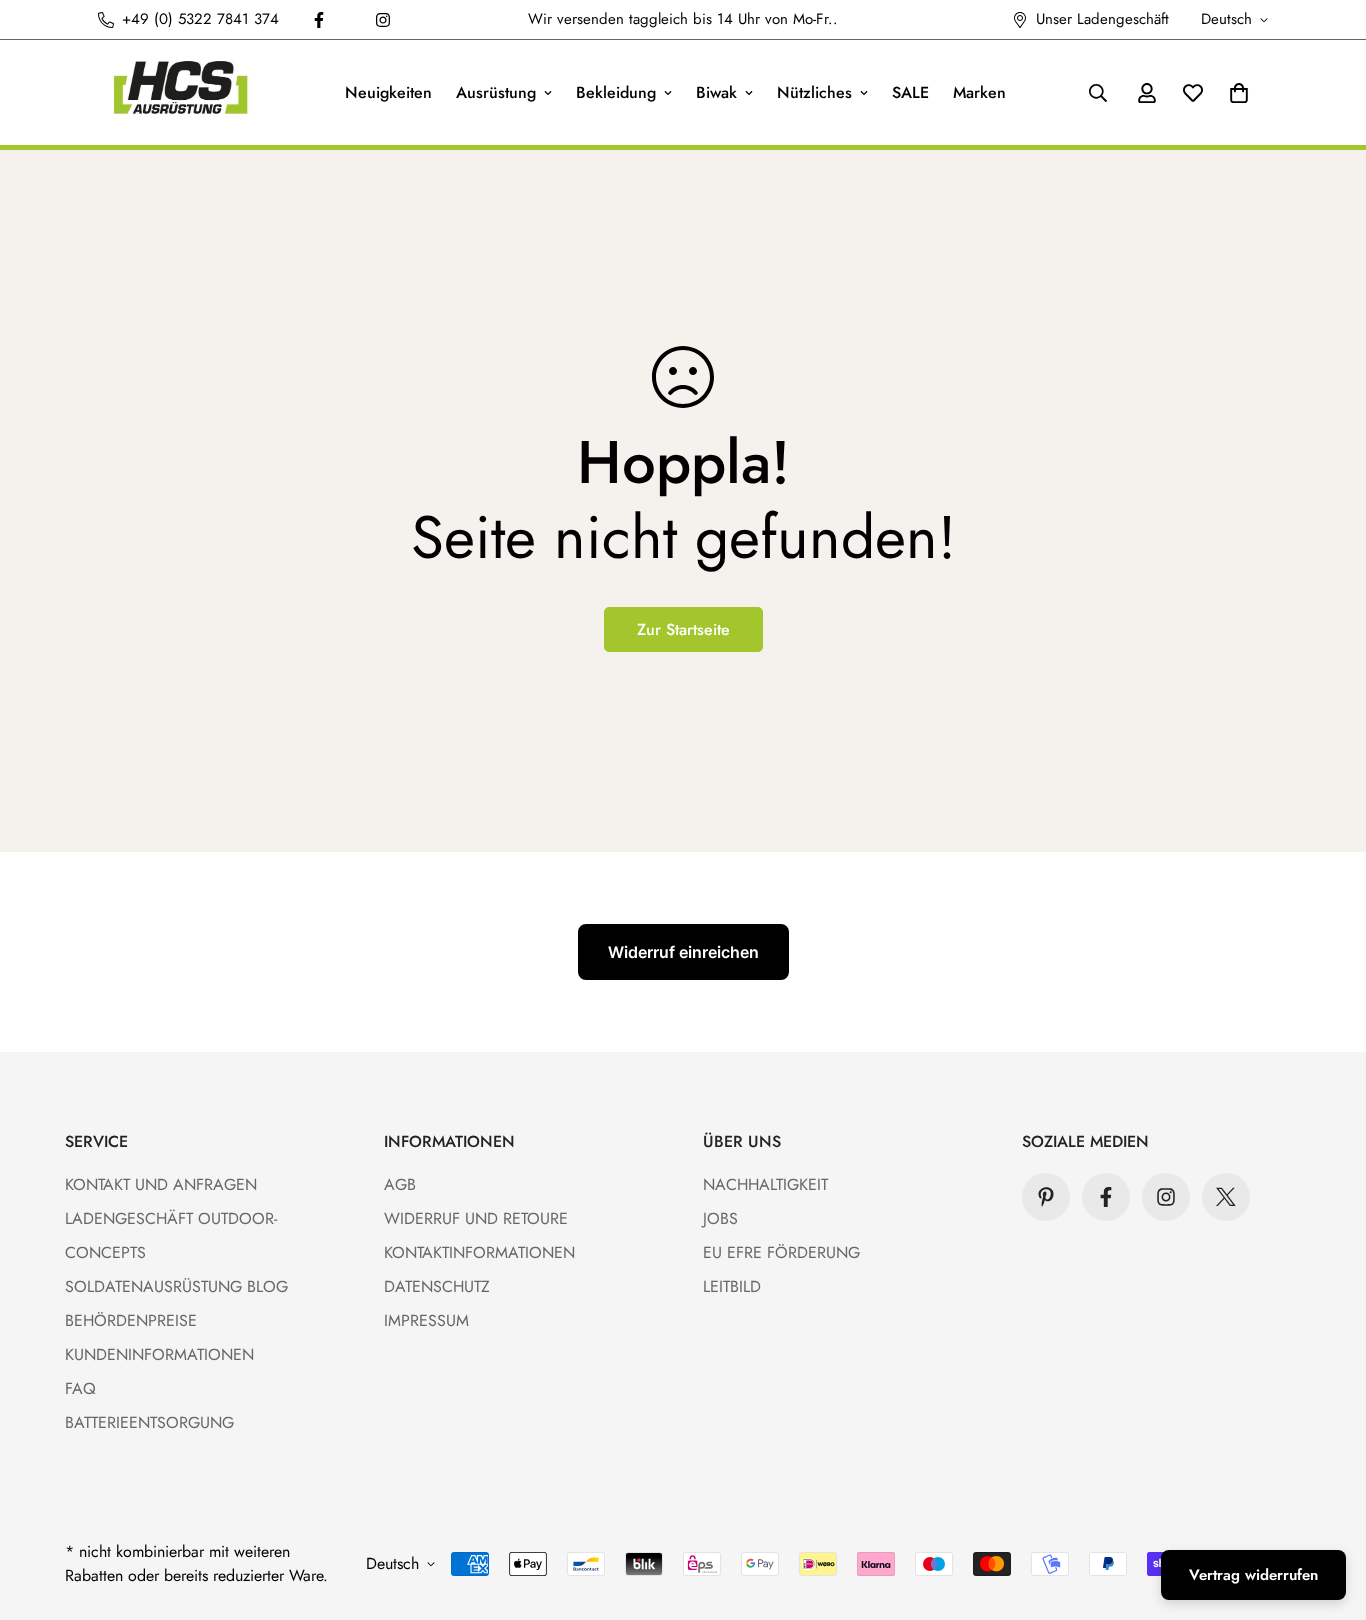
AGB (400, 1184)
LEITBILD (732, 1286)
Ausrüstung (496, 92)
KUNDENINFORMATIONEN (159, 1354)
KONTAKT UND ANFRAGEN (161, 1184)
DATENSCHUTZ (437, 1286)
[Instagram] (383, 20)
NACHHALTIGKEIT (765, 1184)
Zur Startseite (683, 629)
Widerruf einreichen (683, 952)
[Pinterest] (1046, 1197)
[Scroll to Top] (1327, 1511)
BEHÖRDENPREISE (131, 1320)
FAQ (80, 1388)
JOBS (720, 1218)
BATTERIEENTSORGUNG (149, 1422)
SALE (910, 92)
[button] (1239, 93)
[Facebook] (319, 20)
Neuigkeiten (388, 92)
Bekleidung (616, 92)
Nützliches (814, 92)
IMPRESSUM (426, 1320)
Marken (979, 92)
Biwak (716, 92)
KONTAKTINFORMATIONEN (479, 1252)
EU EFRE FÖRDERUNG (781, 1252)
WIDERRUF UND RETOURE (476, 1218)
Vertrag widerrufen (1253, 1575)
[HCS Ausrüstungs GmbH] (180, 92)
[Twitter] (1226, 1197)
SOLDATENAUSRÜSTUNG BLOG (176, 1286)
